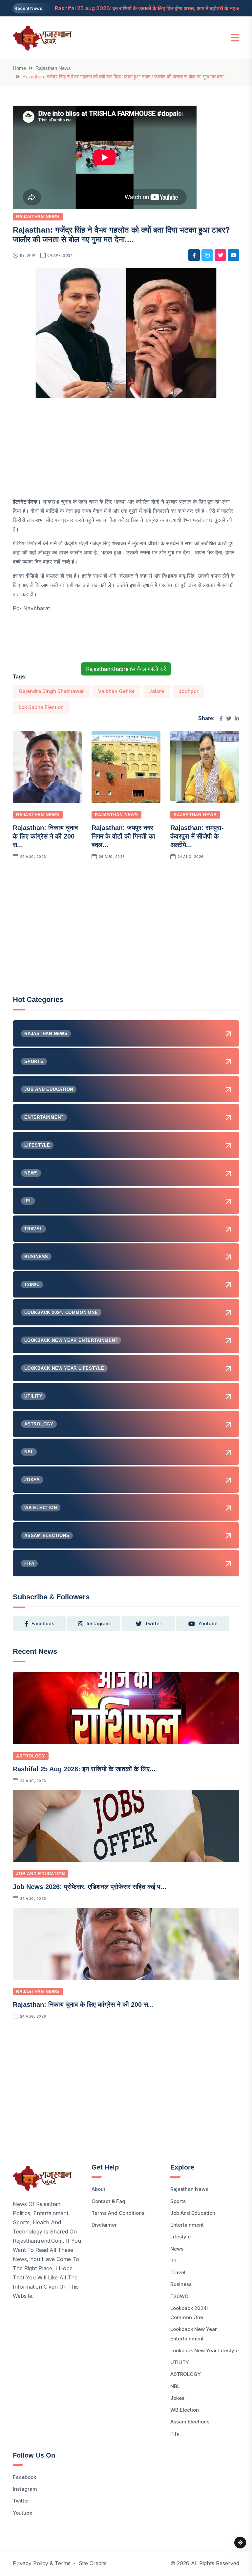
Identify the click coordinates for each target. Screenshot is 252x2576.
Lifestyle (180, 2237)
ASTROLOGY (31, 1756)
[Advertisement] (126, 451)
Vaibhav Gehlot (116, 691)
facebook (43, 1623)
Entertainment (187, 2225)
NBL (175, 2386)
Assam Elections (190, 2422)
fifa (175, 2434)
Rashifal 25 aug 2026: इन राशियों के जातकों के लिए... (84, 1769)
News (177, 2249)
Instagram (25, 2489)
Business (181, 2284)
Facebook (24, 2477)
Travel (178, 2272)
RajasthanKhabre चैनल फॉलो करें (126, 669)
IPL (174, 2261)
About (98, 2189)
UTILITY (180, 2362)
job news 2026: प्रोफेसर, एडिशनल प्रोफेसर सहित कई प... (90, 1887)
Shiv (31, 255)
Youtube (22, 2513)
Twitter (21, 2501)
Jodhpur (189, 691)
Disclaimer (104, 2225)
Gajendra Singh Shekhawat (51, 691)
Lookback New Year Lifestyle (204, 2350)
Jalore (157, 691)
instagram (98, 1623)
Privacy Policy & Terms (42, 2563)
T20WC (179, 2296)
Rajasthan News (53, 68)
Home (19, 68)
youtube (208, 1623)
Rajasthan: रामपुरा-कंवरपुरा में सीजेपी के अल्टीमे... (197, 836)
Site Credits (93, 2563)
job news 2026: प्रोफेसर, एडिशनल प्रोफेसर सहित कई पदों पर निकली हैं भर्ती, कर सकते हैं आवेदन (151, 8)
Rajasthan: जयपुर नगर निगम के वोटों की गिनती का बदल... (123, 836)
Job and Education (41, 1874)
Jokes (177, 2398)
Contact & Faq (108, 2201)
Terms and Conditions (118, 2213)
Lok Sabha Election (41, 707)
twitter (153, 1623)
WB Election (185, 2410)
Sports (178, 2201)
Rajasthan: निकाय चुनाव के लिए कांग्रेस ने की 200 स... (45, 836)
